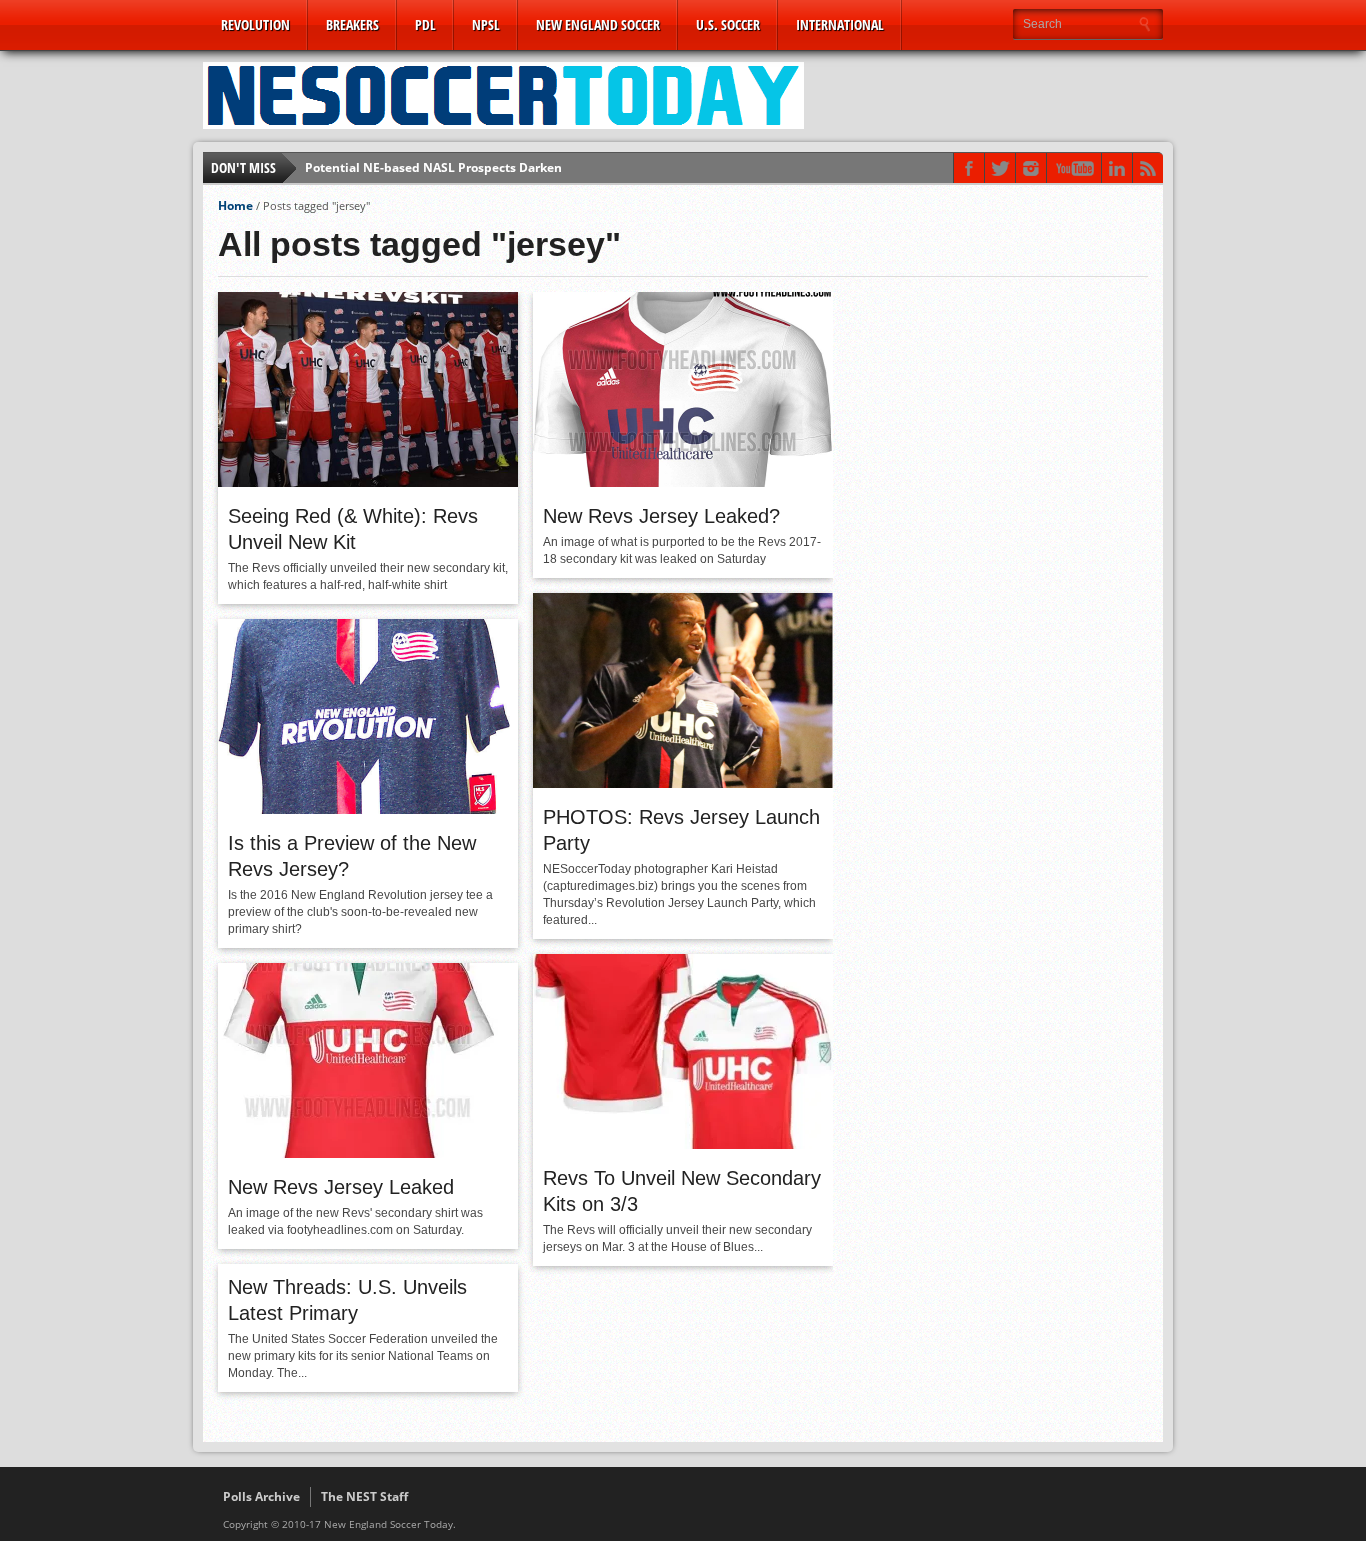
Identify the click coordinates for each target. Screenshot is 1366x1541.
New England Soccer (598, 24)
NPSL (486, 24)
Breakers (352, 24)
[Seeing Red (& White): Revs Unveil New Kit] (368, 482)
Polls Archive (261, 1496)
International (840, 24)
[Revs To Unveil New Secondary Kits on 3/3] (683, 1144)
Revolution (255, 24)
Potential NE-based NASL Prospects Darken (433, 167)
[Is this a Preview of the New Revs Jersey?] (368, 809)
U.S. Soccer (728, 24)
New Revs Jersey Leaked (341, 1187)
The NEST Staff (364, 1496)
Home (235, 205)
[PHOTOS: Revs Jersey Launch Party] (683, 783)
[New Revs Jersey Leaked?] (683, 482)
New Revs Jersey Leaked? (661, 516)
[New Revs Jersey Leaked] (368, 1153)
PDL (425, 24)
